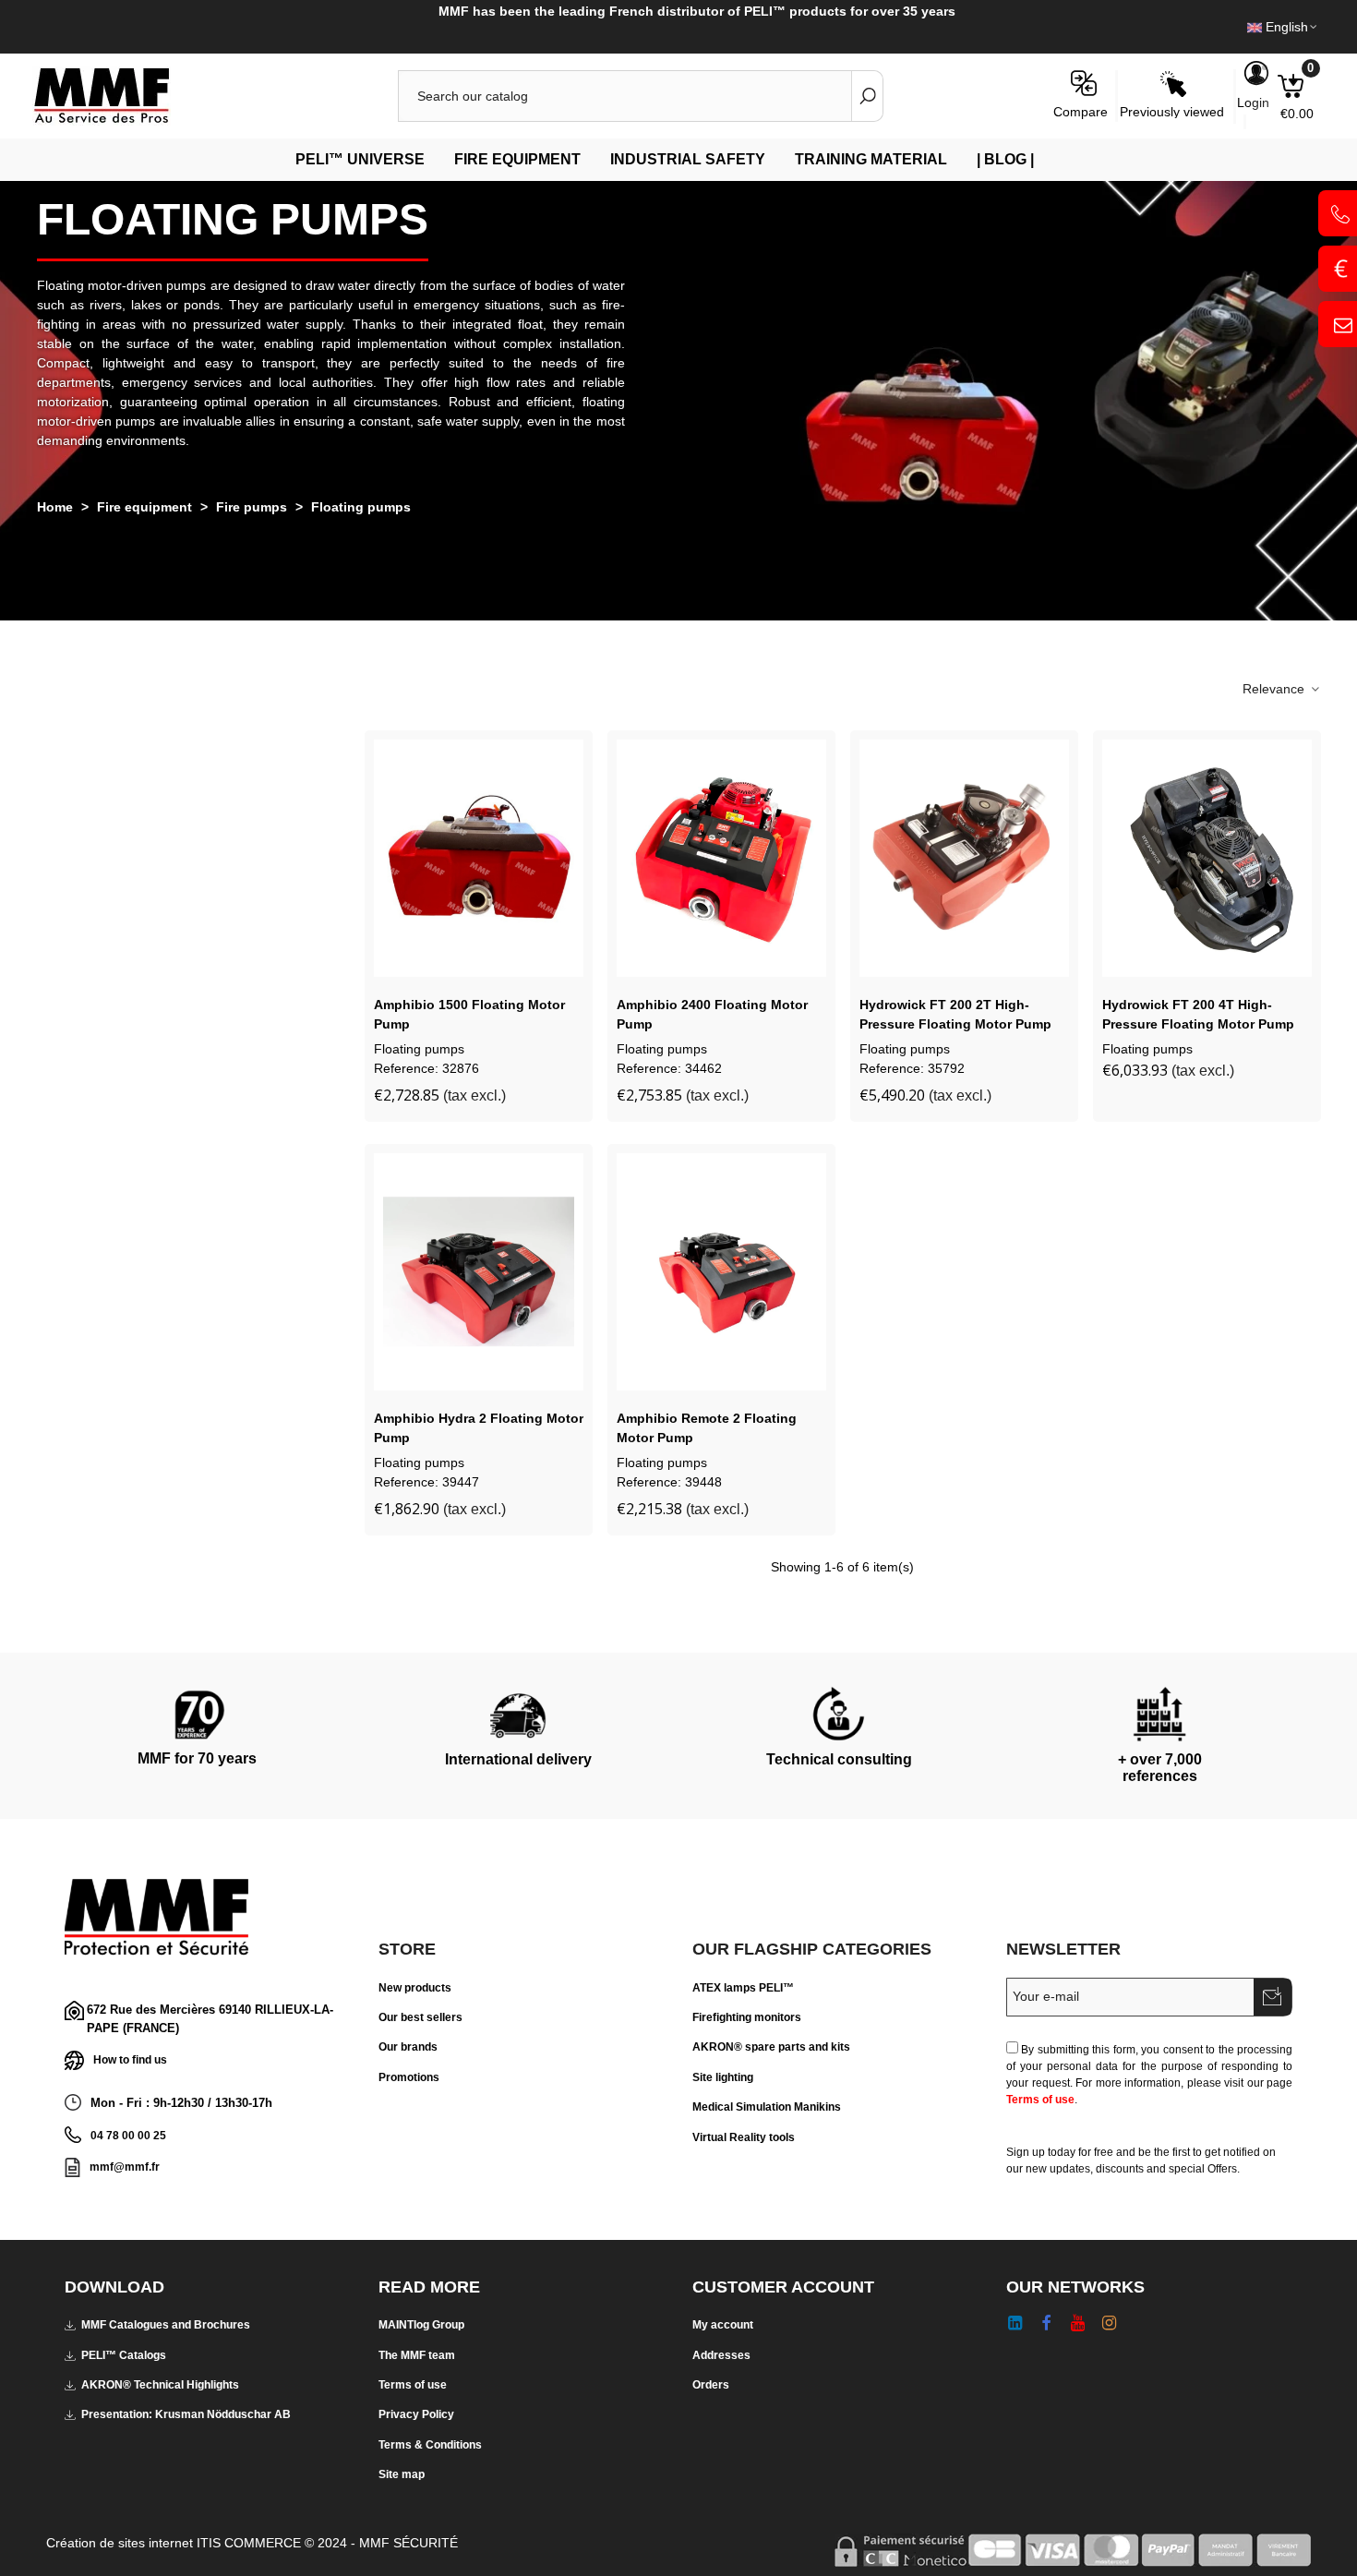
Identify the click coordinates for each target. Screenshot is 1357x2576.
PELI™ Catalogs (124, 2355)
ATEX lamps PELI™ (743, 1988)
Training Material (871, 159)
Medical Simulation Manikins (767, 2107)
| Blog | (1005, 159)
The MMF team (417, 2355)
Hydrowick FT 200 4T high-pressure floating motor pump (1198, 1014)
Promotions (409, 2077)
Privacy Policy (416, 2414)
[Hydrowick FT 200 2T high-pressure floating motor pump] (964, 858)
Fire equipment (517, 159)
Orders (711, 2385)
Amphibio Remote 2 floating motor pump (707, 1428)
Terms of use (1040, 2100)
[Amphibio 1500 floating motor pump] (479, 858)
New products (415, 1988)
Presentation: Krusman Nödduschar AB (186, 2414)
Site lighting (723, 2077)
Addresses (721, 2355)
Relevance (1275, 689)
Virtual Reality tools (744, 2137)
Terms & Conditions (430, 2445)
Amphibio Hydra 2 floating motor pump (479, 1428)
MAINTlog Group (421, 2325)
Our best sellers (420, 2017)
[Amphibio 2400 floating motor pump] (721, 858)
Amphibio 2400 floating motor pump (712, 1014)
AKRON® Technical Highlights (160, 2385)
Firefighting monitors (747, 2017)
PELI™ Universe (360, 159)
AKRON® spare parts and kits (771, 2047)
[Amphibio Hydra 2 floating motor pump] (479, 1272)
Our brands (408, 2047)
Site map (402, 2474)
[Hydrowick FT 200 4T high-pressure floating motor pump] (1207, 858)
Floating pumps (419, 1049)
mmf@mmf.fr (125, 2167)
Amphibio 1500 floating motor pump (469, 1014)
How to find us (130, 2060)
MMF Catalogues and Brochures (166, 2325)
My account (723, 2325)
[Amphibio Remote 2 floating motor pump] (721, 1272)
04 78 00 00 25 (128, 2136)
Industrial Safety (688, 159)
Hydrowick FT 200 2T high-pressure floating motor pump (955, 1014)
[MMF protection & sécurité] (134, 96)
